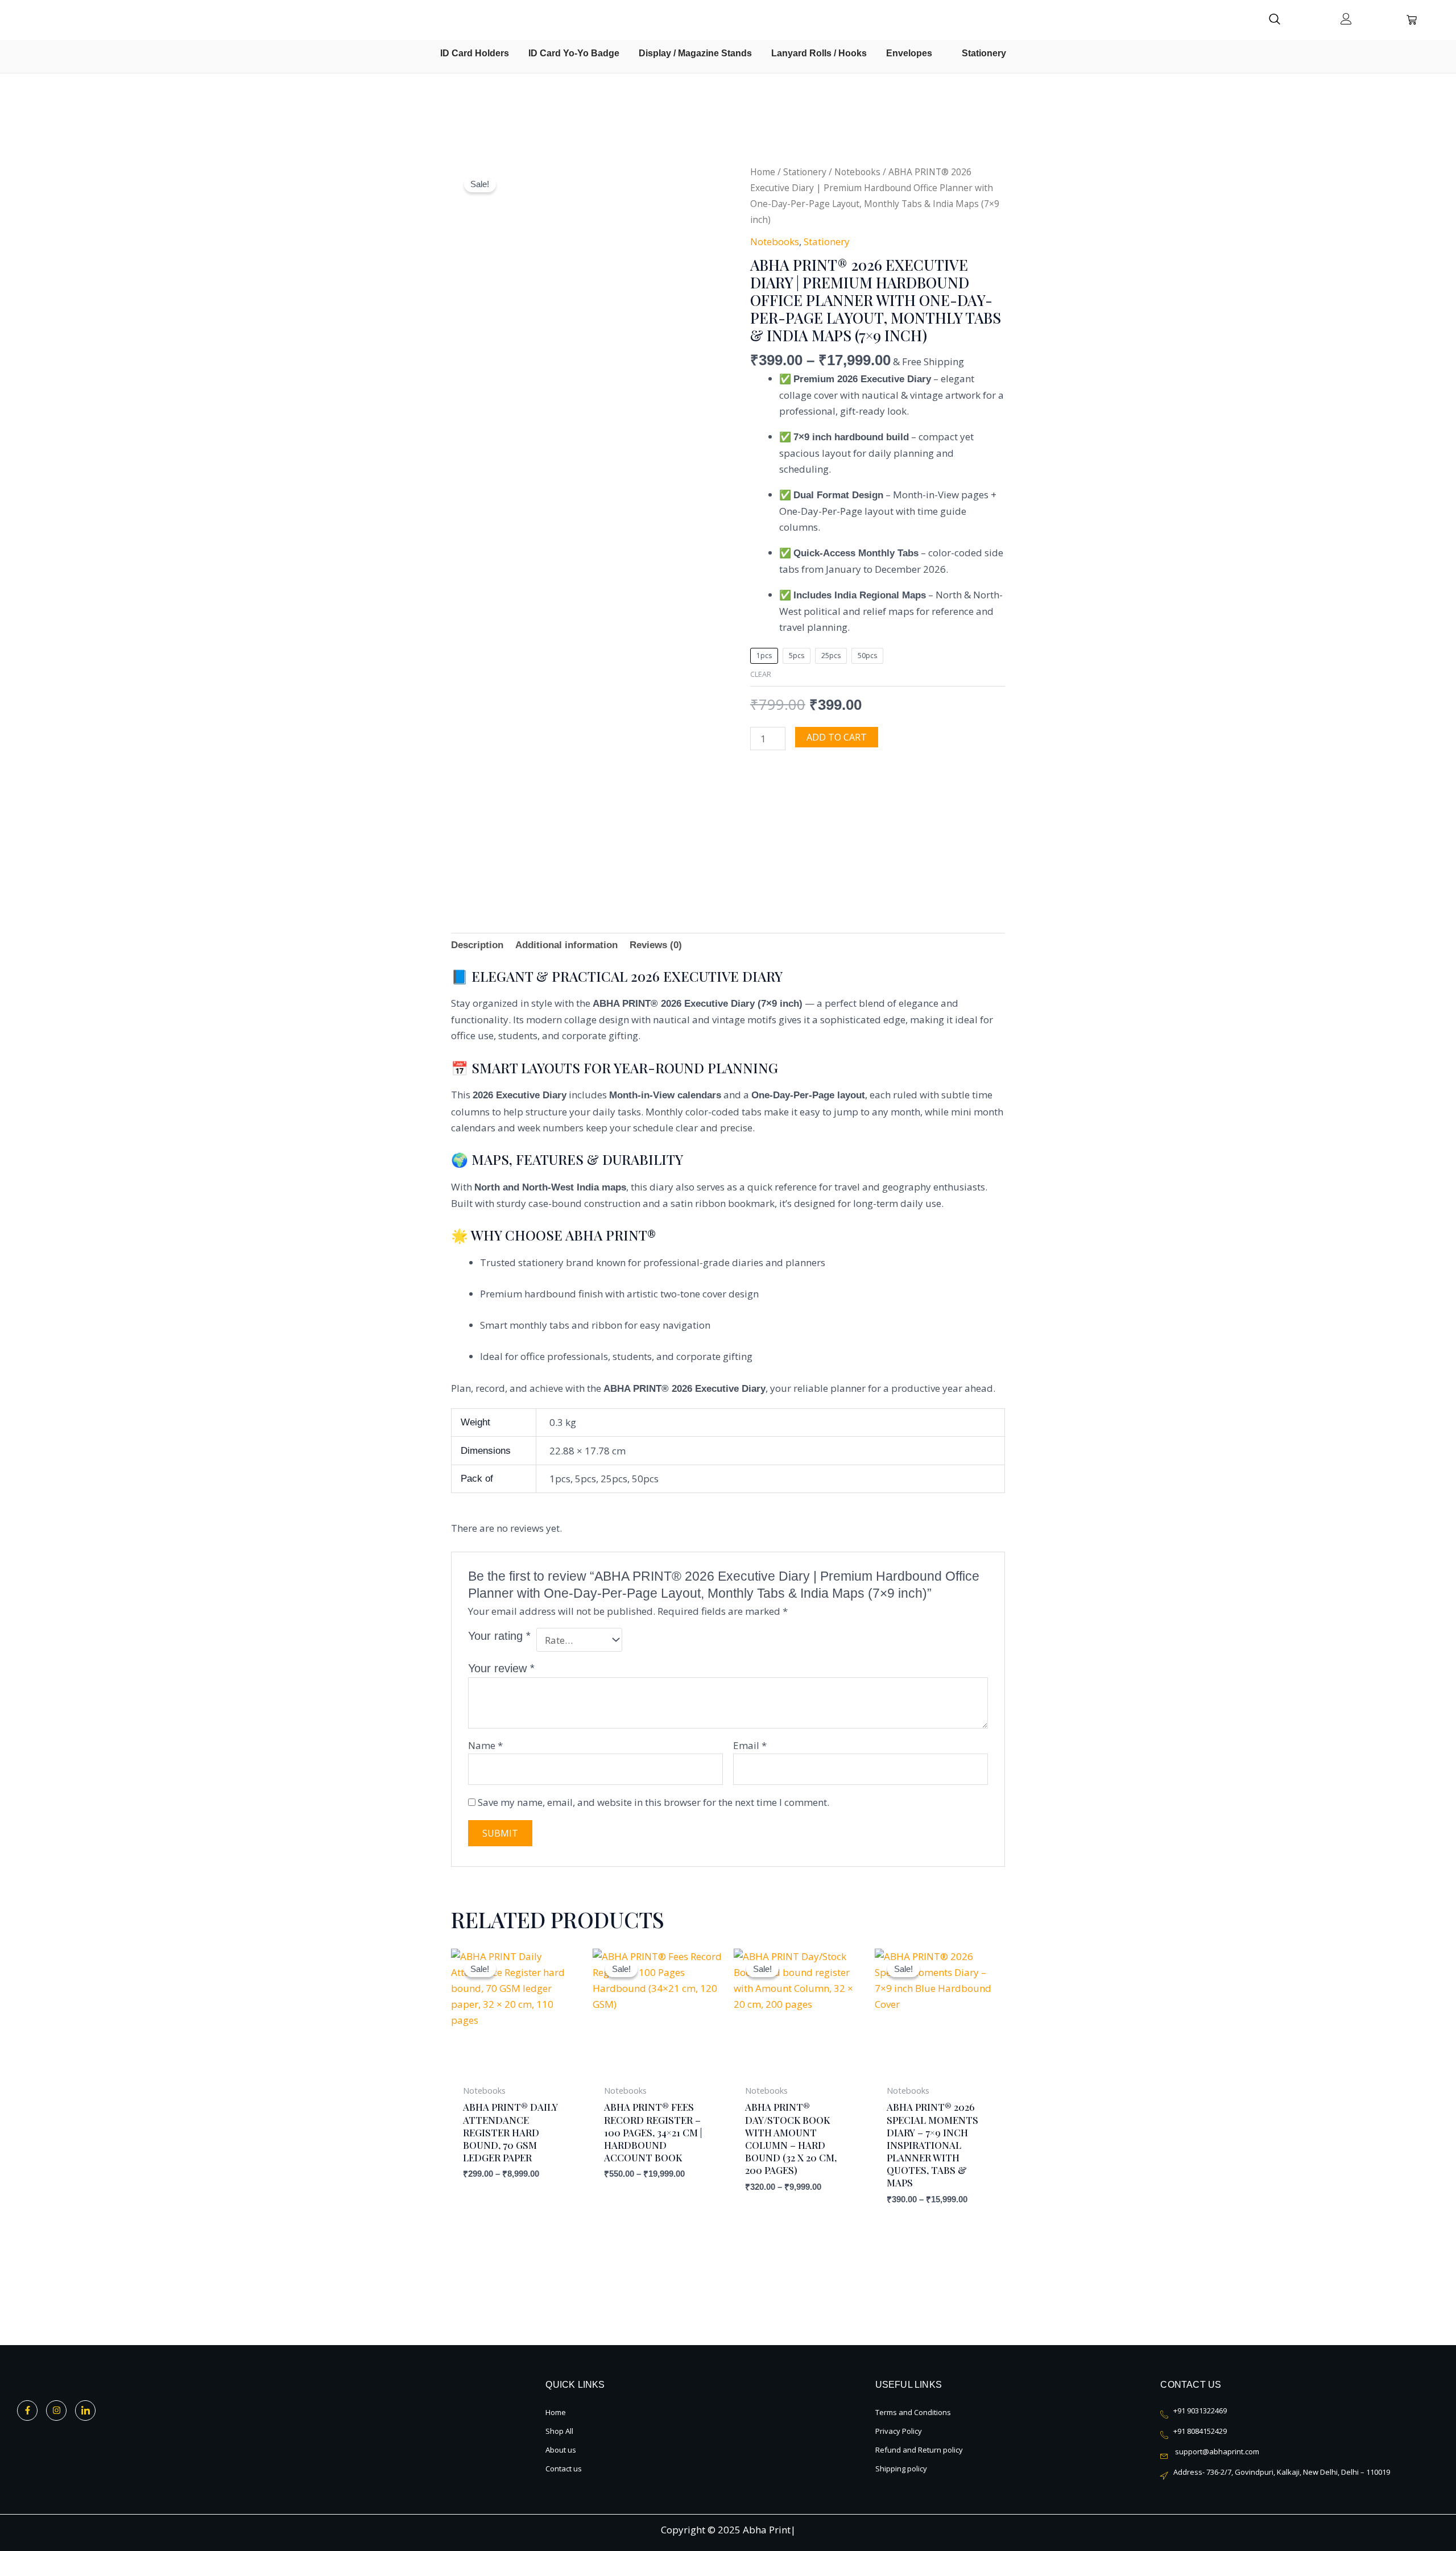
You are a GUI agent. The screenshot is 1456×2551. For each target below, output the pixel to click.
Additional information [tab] (566, 945)
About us (561, 2450)
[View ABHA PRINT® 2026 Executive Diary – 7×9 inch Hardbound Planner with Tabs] (482, 830)
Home (763, 172)
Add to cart (837, 737)
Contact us (564, 2469)
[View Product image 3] (625, 797)
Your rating (499, 1636)
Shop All (559, 2431)
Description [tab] (477, 945)
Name (485, 1745)
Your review (501, 1668)
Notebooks (857, 172)
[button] (1280, 20)
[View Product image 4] (697, 797)
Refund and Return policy (919, 2450)
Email (750, 1745)
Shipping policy (901, 2469)
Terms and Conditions (913, 2412)
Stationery (805, 172)
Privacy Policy (899, 2431)
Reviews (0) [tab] (656, 945)
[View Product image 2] (554, 797)
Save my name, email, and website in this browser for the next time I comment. (653, 1802)
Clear (761, 674)
